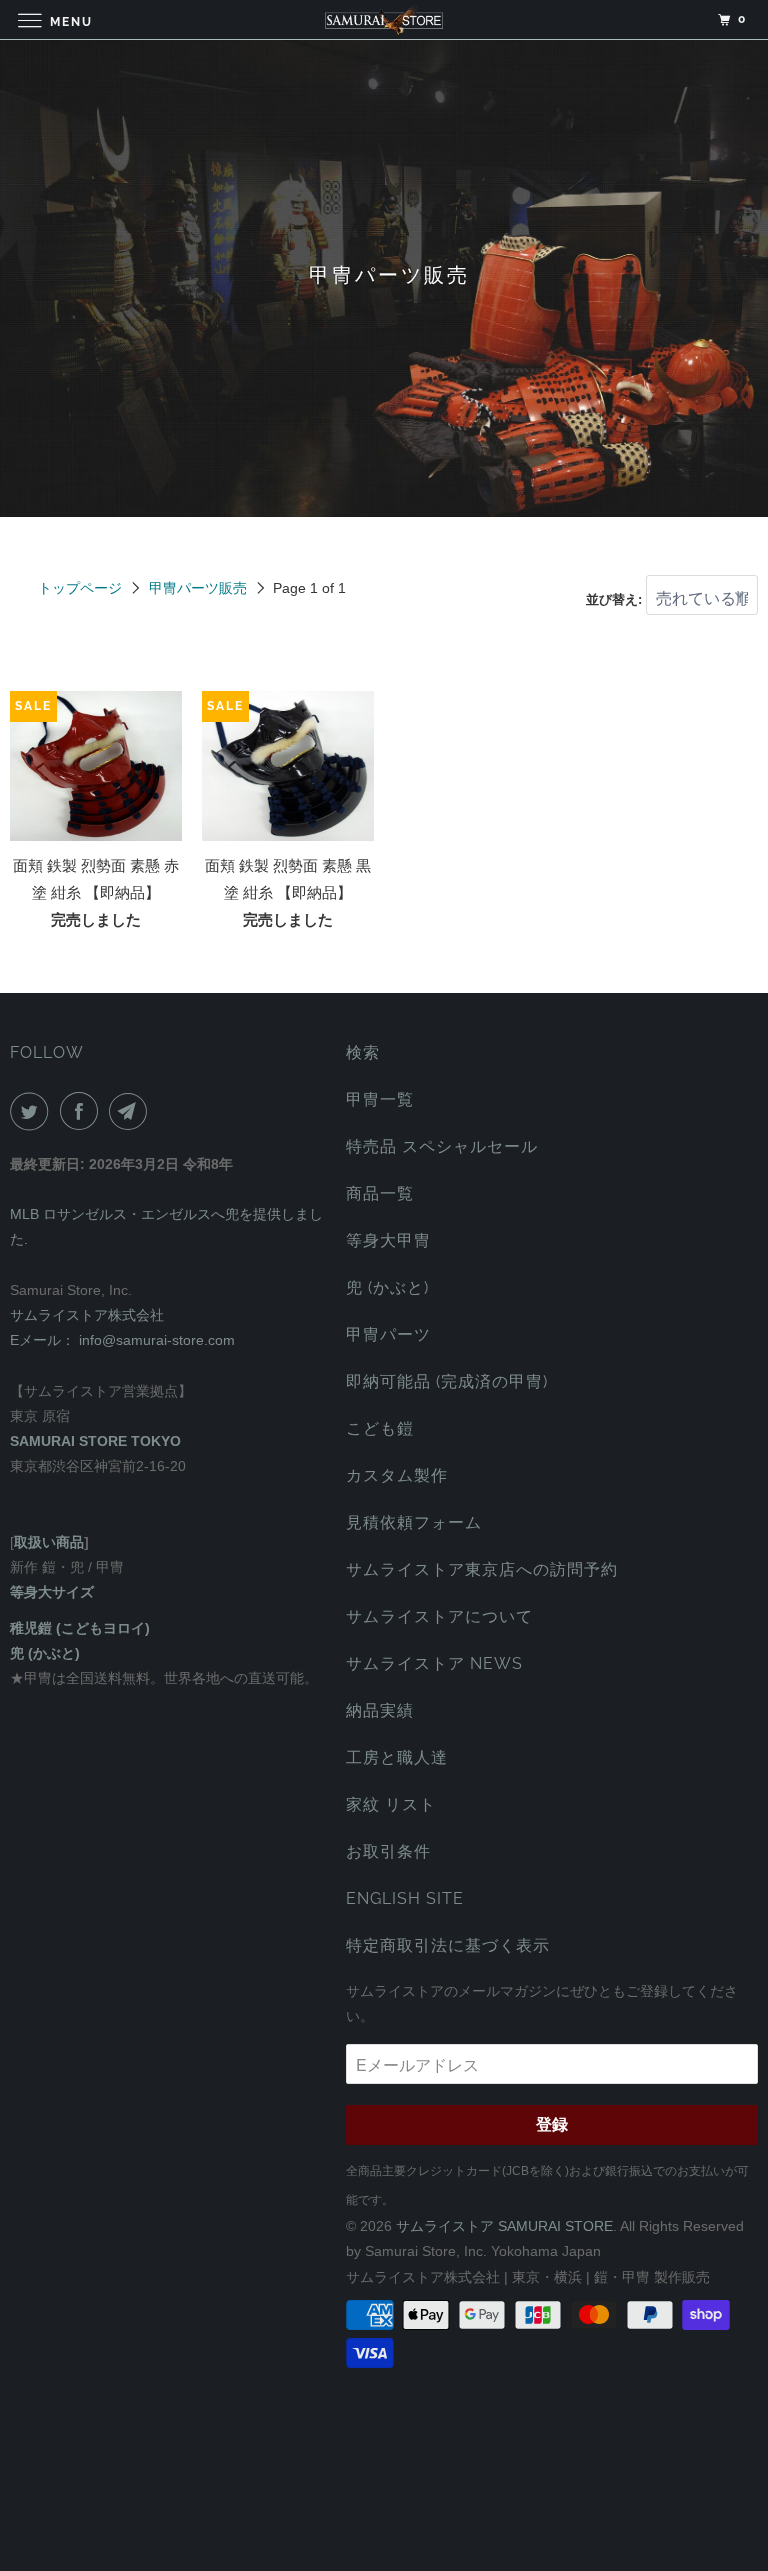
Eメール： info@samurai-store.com (122, 1340)
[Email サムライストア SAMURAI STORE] (132, 1111)
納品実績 (380, 1710)
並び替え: (616, 599)
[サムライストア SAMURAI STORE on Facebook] (83, 1111)
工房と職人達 (397, 1757)
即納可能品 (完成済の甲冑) (447, 1381)
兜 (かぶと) (387, 1287)
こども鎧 (380, 1428)
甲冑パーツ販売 (198, 588)
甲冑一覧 (380, 1099)
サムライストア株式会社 (87, 1315)
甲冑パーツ (388, 1334)
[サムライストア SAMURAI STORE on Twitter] (33, 1111)
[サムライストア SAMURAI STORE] (384, 19)
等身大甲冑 (388, 1240)
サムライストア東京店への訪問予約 (482, 1569)
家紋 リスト (391, 1804)
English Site (405, 1898)
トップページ (80, 588)
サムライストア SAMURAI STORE (504, 2226)
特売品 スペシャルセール (442, 1146)
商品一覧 (380, 1193)
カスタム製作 (397, 1475)
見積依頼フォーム (414, 1522)
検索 (363, 1052)
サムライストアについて (439, 1616)
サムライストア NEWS (434, 1663)
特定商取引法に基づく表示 (448, 1945)
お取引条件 (388, 1851)
